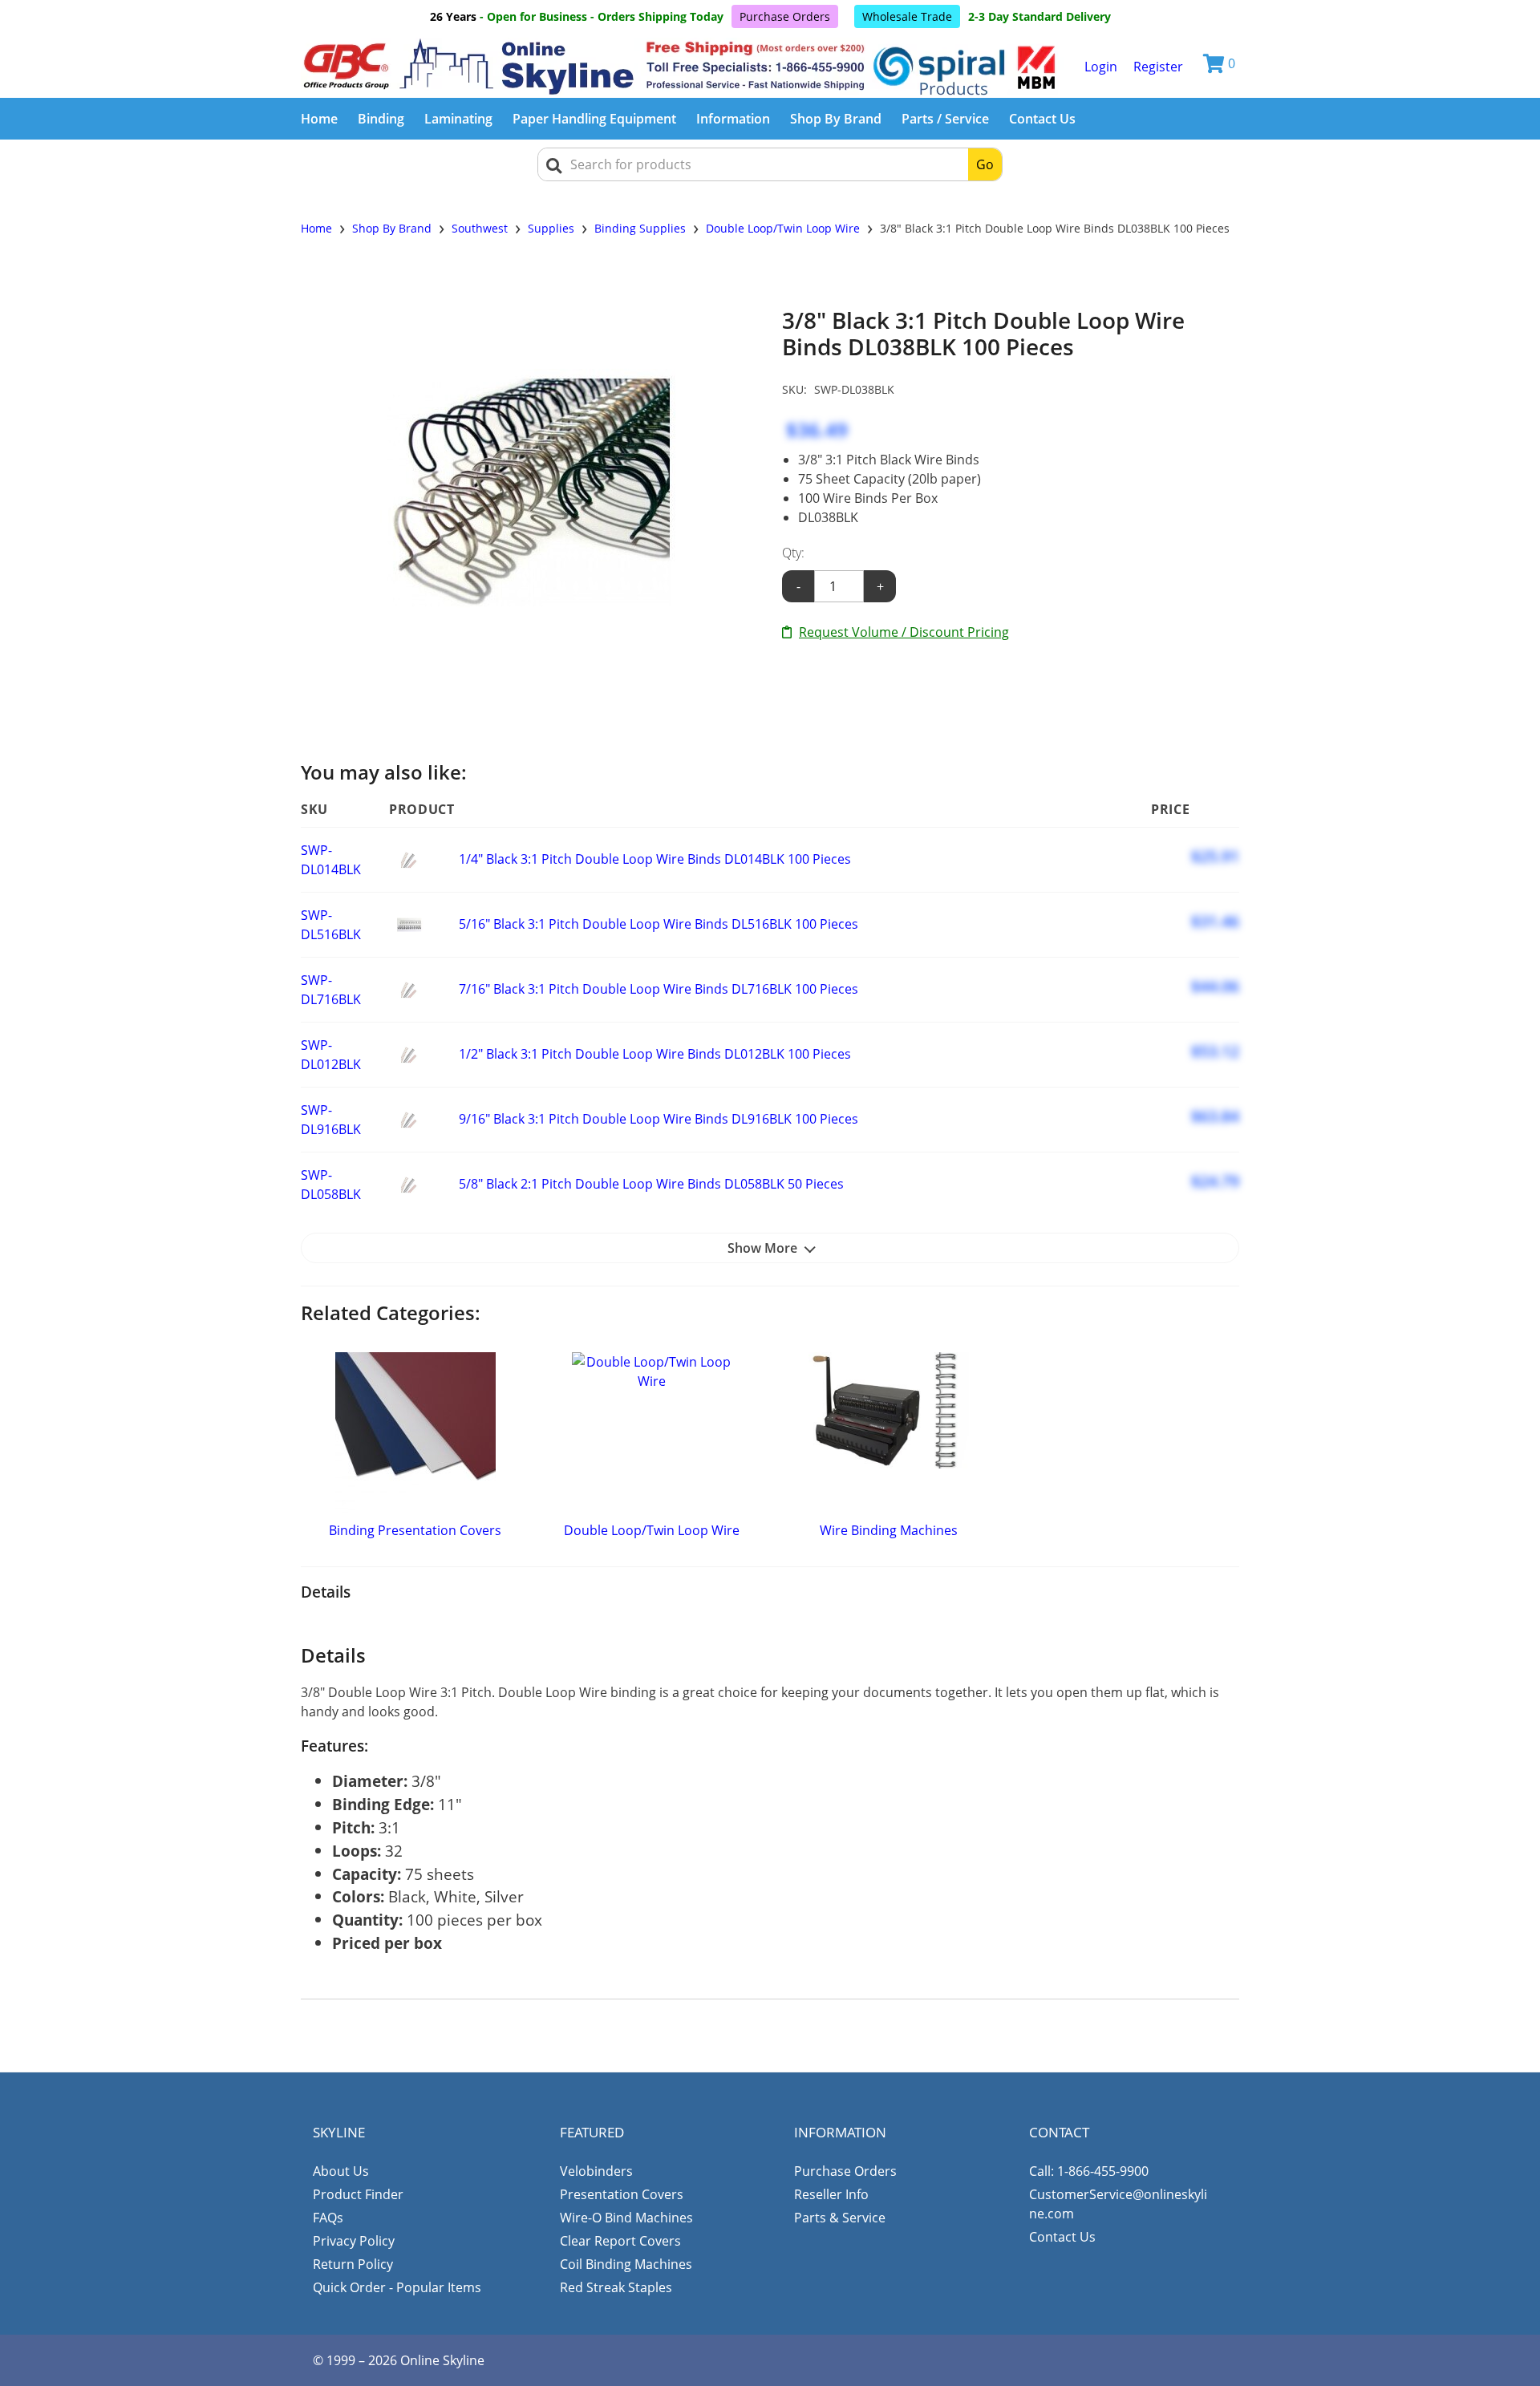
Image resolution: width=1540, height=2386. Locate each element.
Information (733, 119)
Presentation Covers (622, 2194)
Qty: (793, 553)
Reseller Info (831, 2194)
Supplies (551, 228)
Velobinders (596, 2171)
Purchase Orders (785, 16)
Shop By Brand (836, 119)
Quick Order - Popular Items (397, 2287)
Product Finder (358, 2194)
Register (1158, 67)
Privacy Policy (354, 2241)
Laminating (458, 119)
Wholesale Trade (907, 16)
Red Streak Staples (616, 2287)
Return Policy (353, 2264)
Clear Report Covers (620, 2241)
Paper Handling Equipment (594, 119)
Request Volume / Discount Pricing (904, 632)
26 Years (453, 16)
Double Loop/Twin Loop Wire (783, 228)
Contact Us (1042, 119)
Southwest (480, 228)
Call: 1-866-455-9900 (1089, 2171)
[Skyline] (682, 67)
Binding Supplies (640, 228)
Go (985, 164)
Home (319, 119)
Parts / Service (945, 119)
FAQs (328, 2218)
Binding (381, 119)
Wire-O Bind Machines (626, 2218)
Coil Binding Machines (626, 2264)
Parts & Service (840, 2218)
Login (1101, 67)
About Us (341, 2171)
